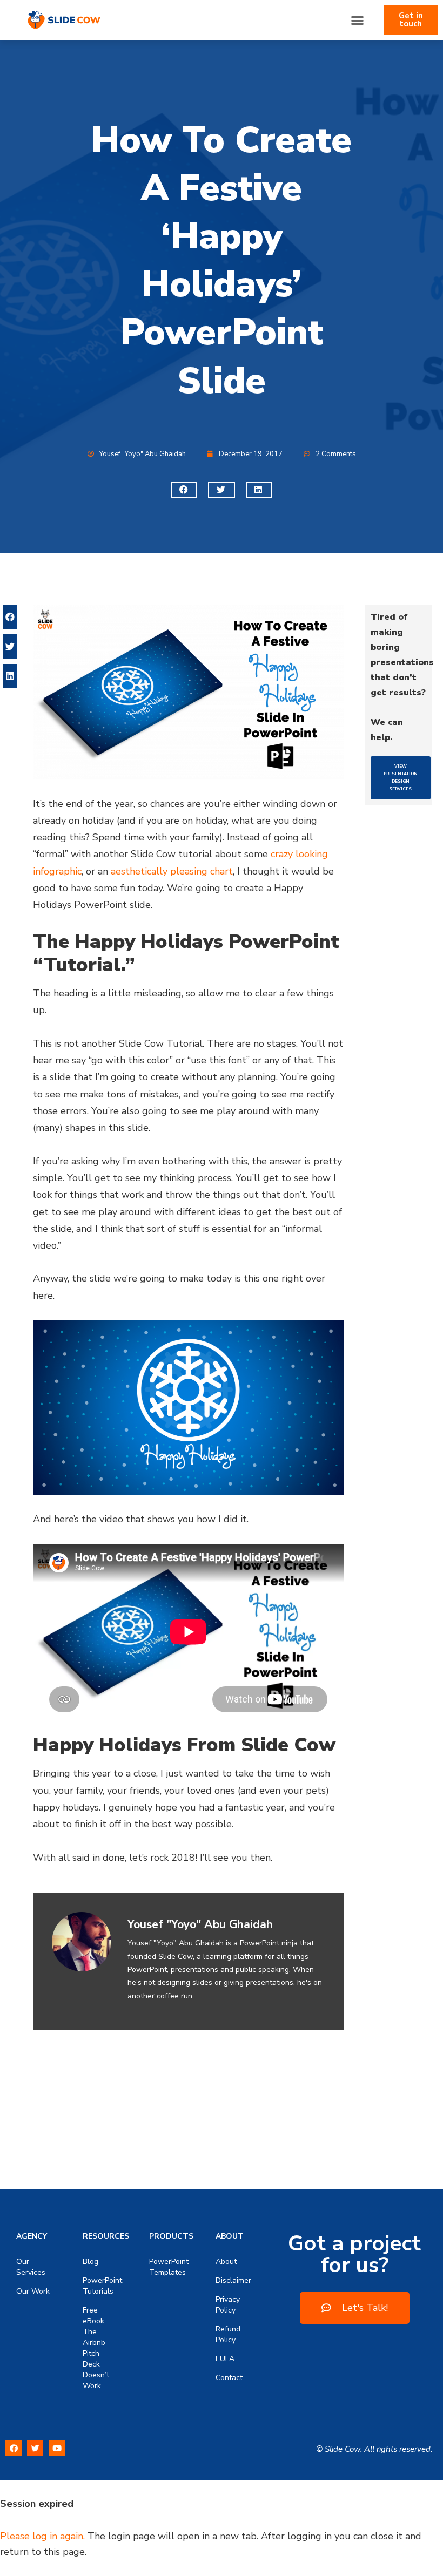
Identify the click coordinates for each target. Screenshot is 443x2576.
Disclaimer (233, 2280)
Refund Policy (228, 2334)
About (226, 2262)
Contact (229, 2378)
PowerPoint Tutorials (100, 2286)
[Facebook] (14, 2448)
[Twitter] (35, 2448)
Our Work (33, 2291)
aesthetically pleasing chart (172, 871)
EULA (225, 2359)
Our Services (31, 2267)
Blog (90, 2262)
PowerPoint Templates (166, 2267)
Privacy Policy (228, 2305)
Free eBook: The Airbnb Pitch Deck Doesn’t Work (96, 2348)
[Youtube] (57, 2448)
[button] (358, 20)
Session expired (37, 2504)
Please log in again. (42, 2536)
